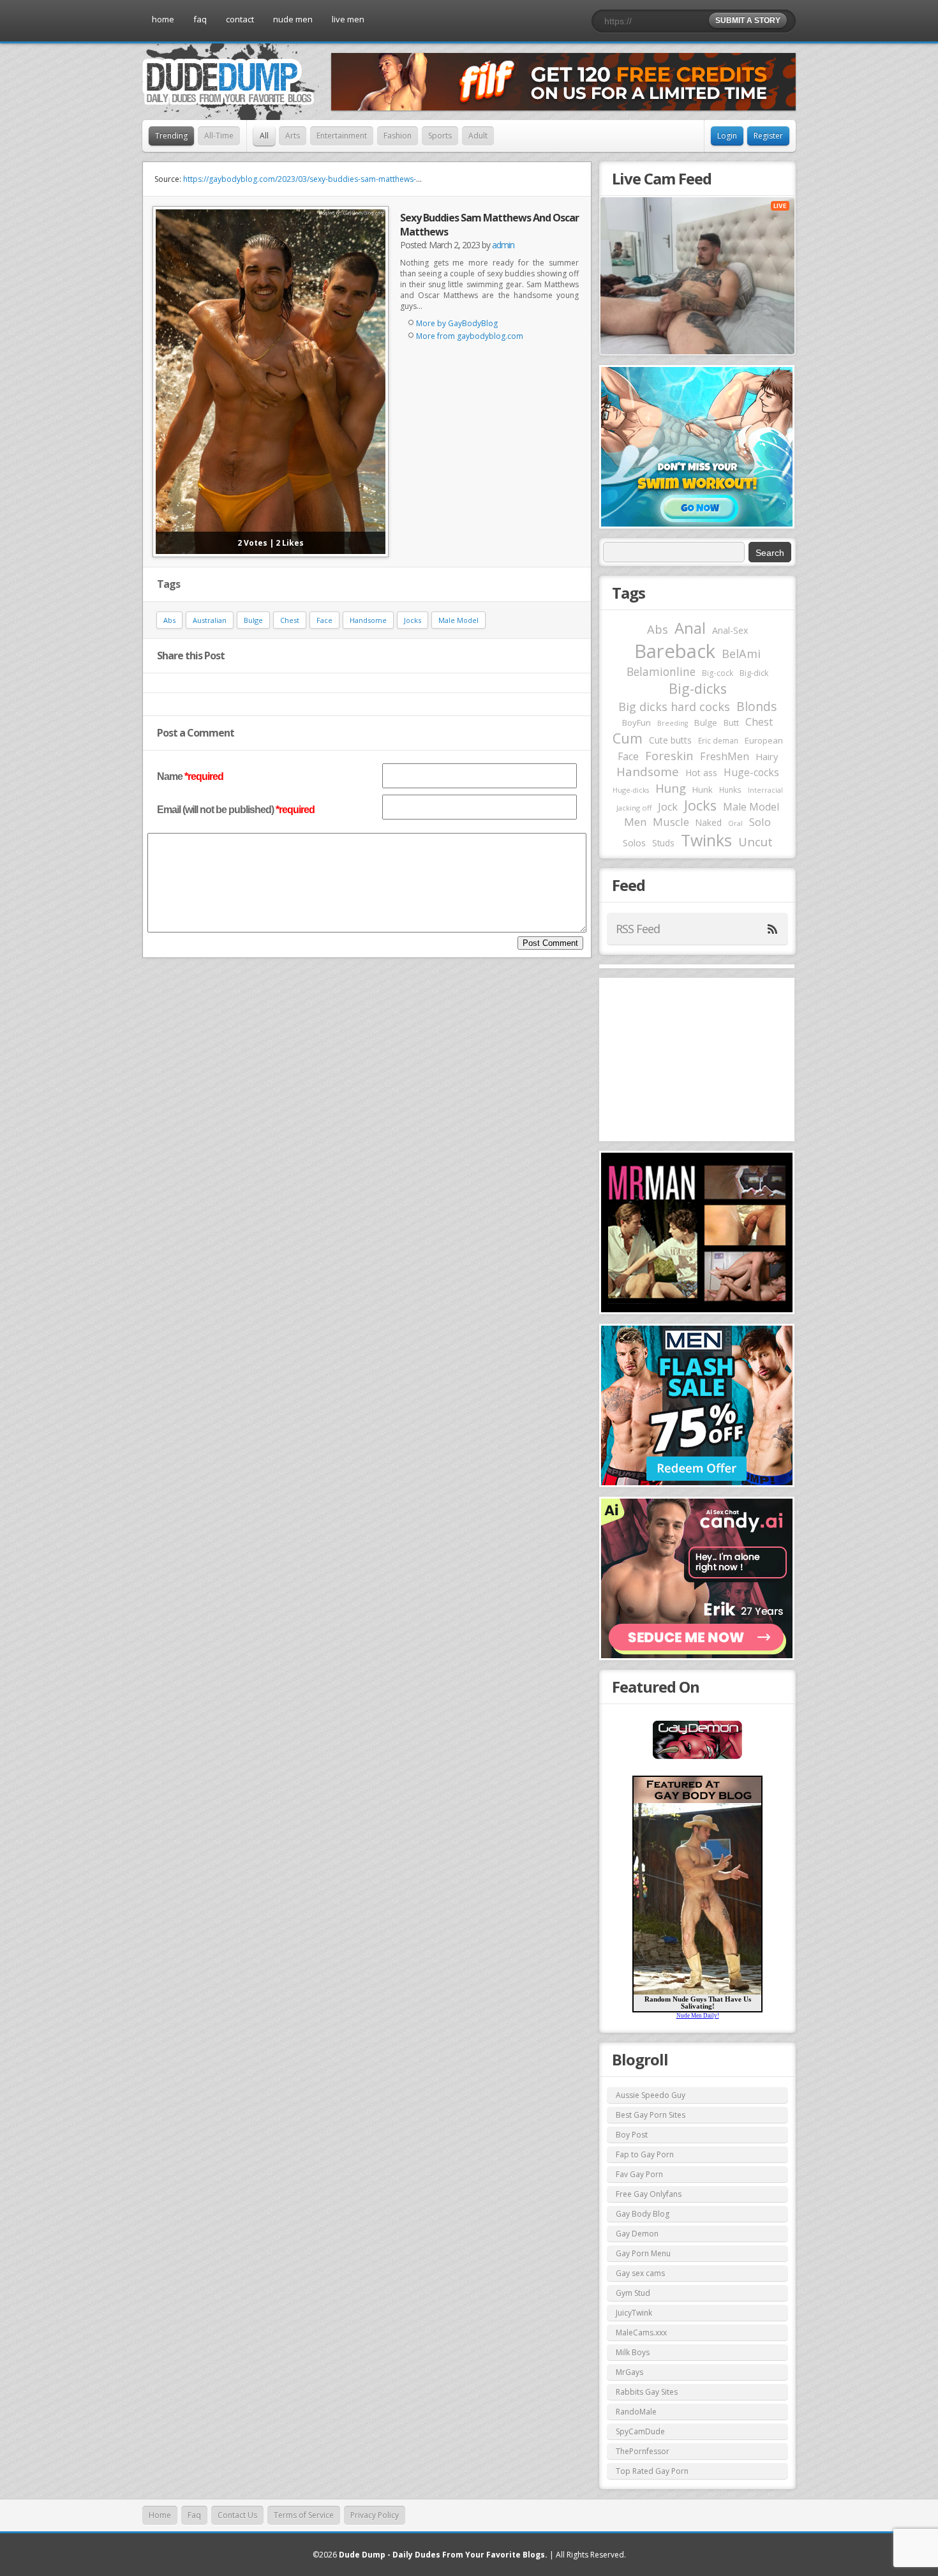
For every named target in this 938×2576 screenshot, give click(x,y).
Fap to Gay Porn (645, 2154)
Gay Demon (637, 2234)
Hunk (703, 790)
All (264, 136)
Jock (668, 807)
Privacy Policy (375, 2515)
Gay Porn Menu (643, 2253)
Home (160, 2515)
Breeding (673, 723)
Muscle (671, 822)
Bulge (253, 620)
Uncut (756, 842)
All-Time (219, 136)
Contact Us (237, 2515)
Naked (709, 822)
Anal (690, 628)
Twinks (706, 840)
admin (503, 245)
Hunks (730, 790)
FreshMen (725, 756)
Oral (735, 823)
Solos (634, 843)
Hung (671, 788)
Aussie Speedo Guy (651, 2095)
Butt (731, 723)
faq (200, 19)
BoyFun (636, 723)
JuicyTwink (634, 2313)
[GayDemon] (697, 1758)
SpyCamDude (640, 2431)
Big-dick (754, 673)
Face (324, 620)
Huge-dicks (631, 790)
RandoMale (636, 2412)
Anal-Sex (730, 630)
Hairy (767, 756)
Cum (628, 738)
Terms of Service (304, 2515)
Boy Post (632, 2135)
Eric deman (718, 740)
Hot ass (701, 773)
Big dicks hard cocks (674, 707)
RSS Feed (638, 929)
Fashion (398, 136)
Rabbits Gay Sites (647, 2392)
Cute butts (670, 740)
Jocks (413, 620)
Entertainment (342, 136)
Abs (169, 620)
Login (727, 136)
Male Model (458, 620)
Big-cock (718, 673)
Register (768, 136)
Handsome (368, 620)
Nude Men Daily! (698, 2016)
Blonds (756, 706)
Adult (478, 136)
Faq (194, 2515)
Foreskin (669, 755)
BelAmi (741, 654)
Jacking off (634, 808)
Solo (760, 822)
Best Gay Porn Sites (651, 2115)
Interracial (765, 790)
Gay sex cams (640, 2273)
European (764, 740)
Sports (440, 136)
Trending (171, 136)
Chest (290, 620)
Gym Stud (633, 2293)
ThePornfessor (643, 2451)
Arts (293, 136)
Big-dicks (698, 688)
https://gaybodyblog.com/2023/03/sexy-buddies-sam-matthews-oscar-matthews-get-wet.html (352, 179)
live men (348, 19)
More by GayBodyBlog (457, 323)
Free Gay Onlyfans (649, 2194)
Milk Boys (633, 2352)
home (163, 19)
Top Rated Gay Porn (652, 2471)
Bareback (675, 651)
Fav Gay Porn (639, 2174)
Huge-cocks (751, 772)
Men (635, 822)
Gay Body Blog (643, 2214)
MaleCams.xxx (641, 2333)
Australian (210, 620)
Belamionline (661, 671)
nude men (293, 19)
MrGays (629, 2372)
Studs (663, 843)
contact (240, 19)
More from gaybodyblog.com (470, 336)
